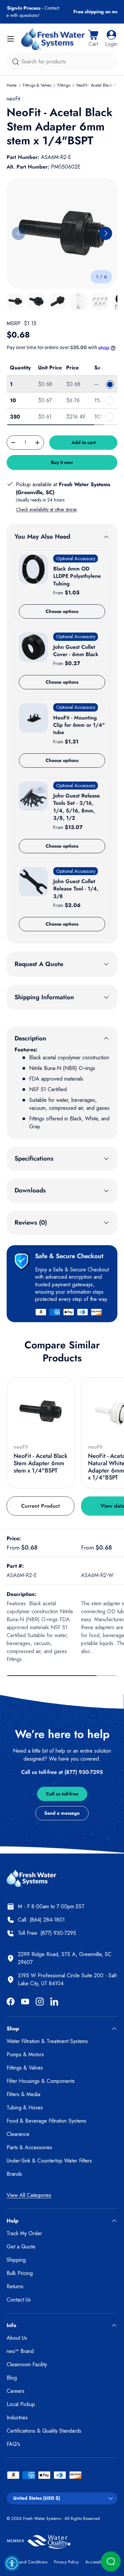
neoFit (13, 99)
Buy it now (62, 462)
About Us (17, 2338)
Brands (14, 2174)
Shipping (16, 2260)
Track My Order (24, 2233)
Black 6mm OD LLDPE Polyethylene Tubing (77, 576)
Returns (15, 2286)
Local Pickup (21, 2404)
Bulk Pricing (20, 2273)
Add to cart (83, 442)
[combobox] (62, 62)
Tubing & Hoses (25, 2108)
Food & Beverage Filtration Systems (46, 2121)
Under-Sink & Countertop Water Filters (49, 2161)
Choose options (62, 611)
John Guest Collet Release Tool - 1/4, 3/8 (76, 889)
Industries (17, 2418)
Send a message (62, 1813)
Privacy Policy (66, 2562)
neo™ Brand (20, 2351)
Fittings (64, 85)
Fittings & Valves (37, 85)
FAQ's (13, 2444)
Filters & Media (23, 2094)
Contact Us (19, 2300)
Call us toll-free (62, 1794)
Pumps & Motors (25, 2054)
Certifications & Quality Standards (44, 2431)
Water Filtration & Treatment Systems (47, 2041)
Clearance (18, 2134)
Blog (12, 2378)
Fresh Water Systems (42, 2518)
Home (12, 85)
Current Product (41, 1506)
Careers (16, 2391)
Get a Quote (21, 2247)
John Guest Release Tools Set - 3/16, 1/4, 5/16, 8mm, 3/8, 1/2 (77, 807)
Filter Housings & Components (41, 2081)
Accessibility (97, 2562)
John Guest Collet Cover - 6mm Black (76, 651)
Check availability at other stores (46, 509)
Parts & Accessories (29, 2147)
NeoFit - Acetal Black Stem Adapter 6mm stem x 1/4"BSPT (41, 1463)
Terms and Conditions (27, 2562)
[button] (93, 39)
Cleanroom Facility (27, 2364)
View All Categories (29, 2195)
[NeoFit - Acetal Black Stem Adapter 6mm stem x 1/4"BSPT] (41, 1411)
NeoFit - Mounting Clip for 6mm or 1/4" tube (79, 725)
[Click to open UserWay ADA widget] (12, 2563)
